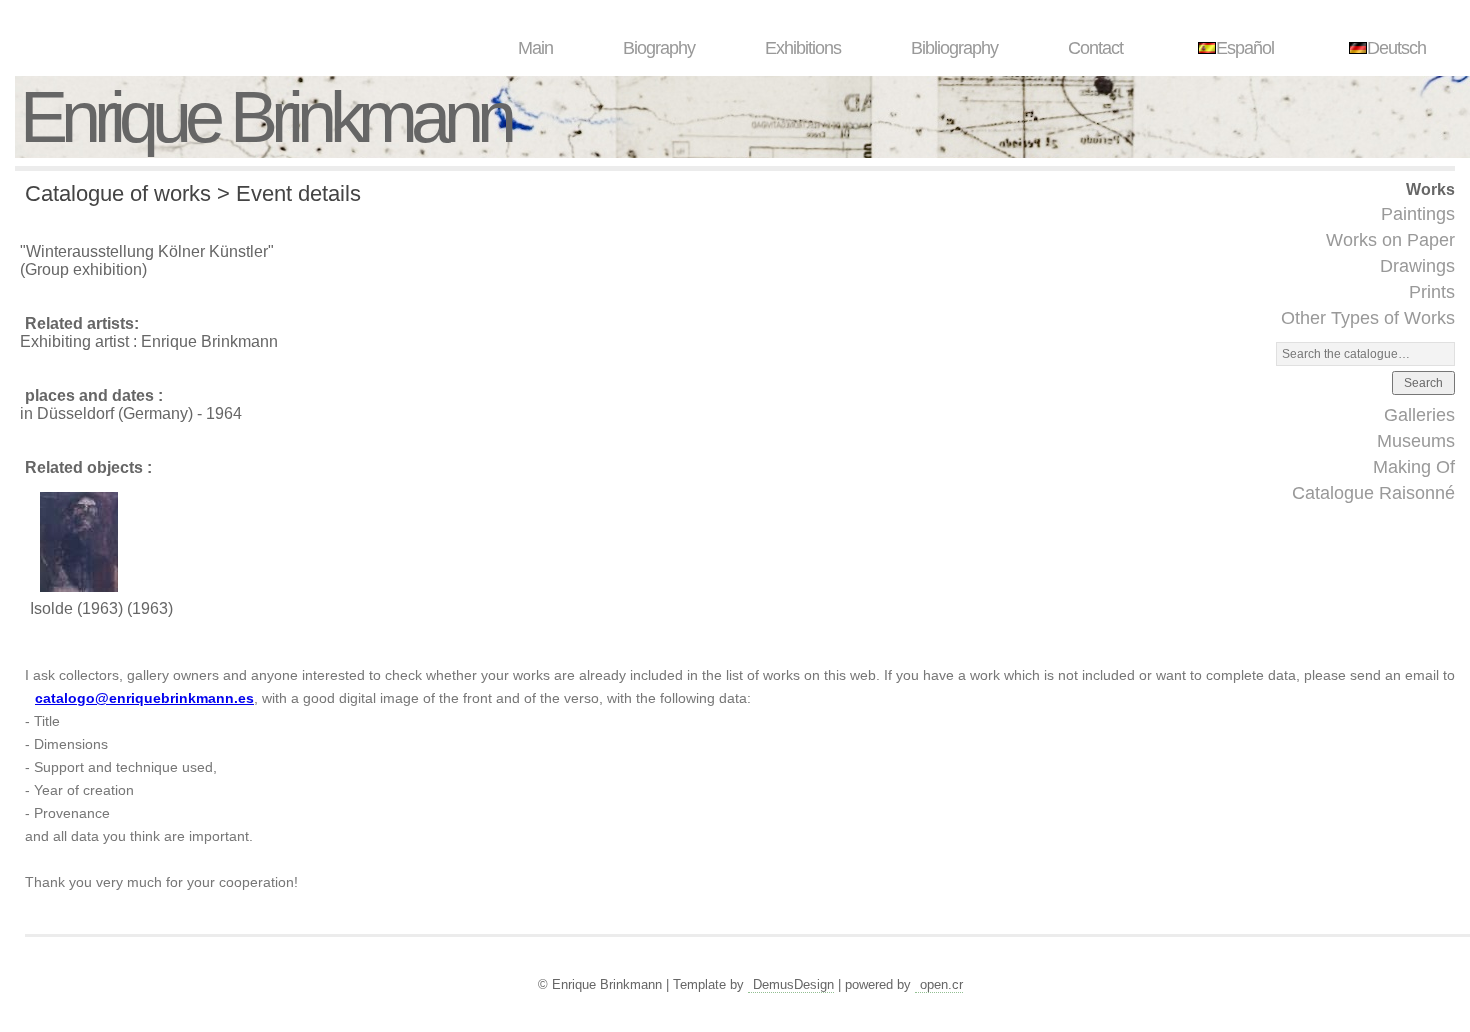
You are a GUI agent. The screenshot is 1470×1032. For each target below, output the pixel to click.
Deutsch (1396, 48)
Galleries (1419, 415)
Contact (1095, 48)
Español (1245, 48)
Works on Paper (1390, 240)
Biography (659, 48)
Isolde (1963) (76, 608)
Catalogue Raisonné (1373, 493)
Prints (1432, 292)
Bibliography (954, 48)
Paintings (1418, 214)
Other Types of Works (1368, 318)
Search (1423, 383)
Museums (1416, 441)
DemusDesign (793, 984)
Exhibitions (803, 48)
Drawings (1417, 266)
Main (535, 48)
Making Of (1414, 467)
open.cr (941, 984)
